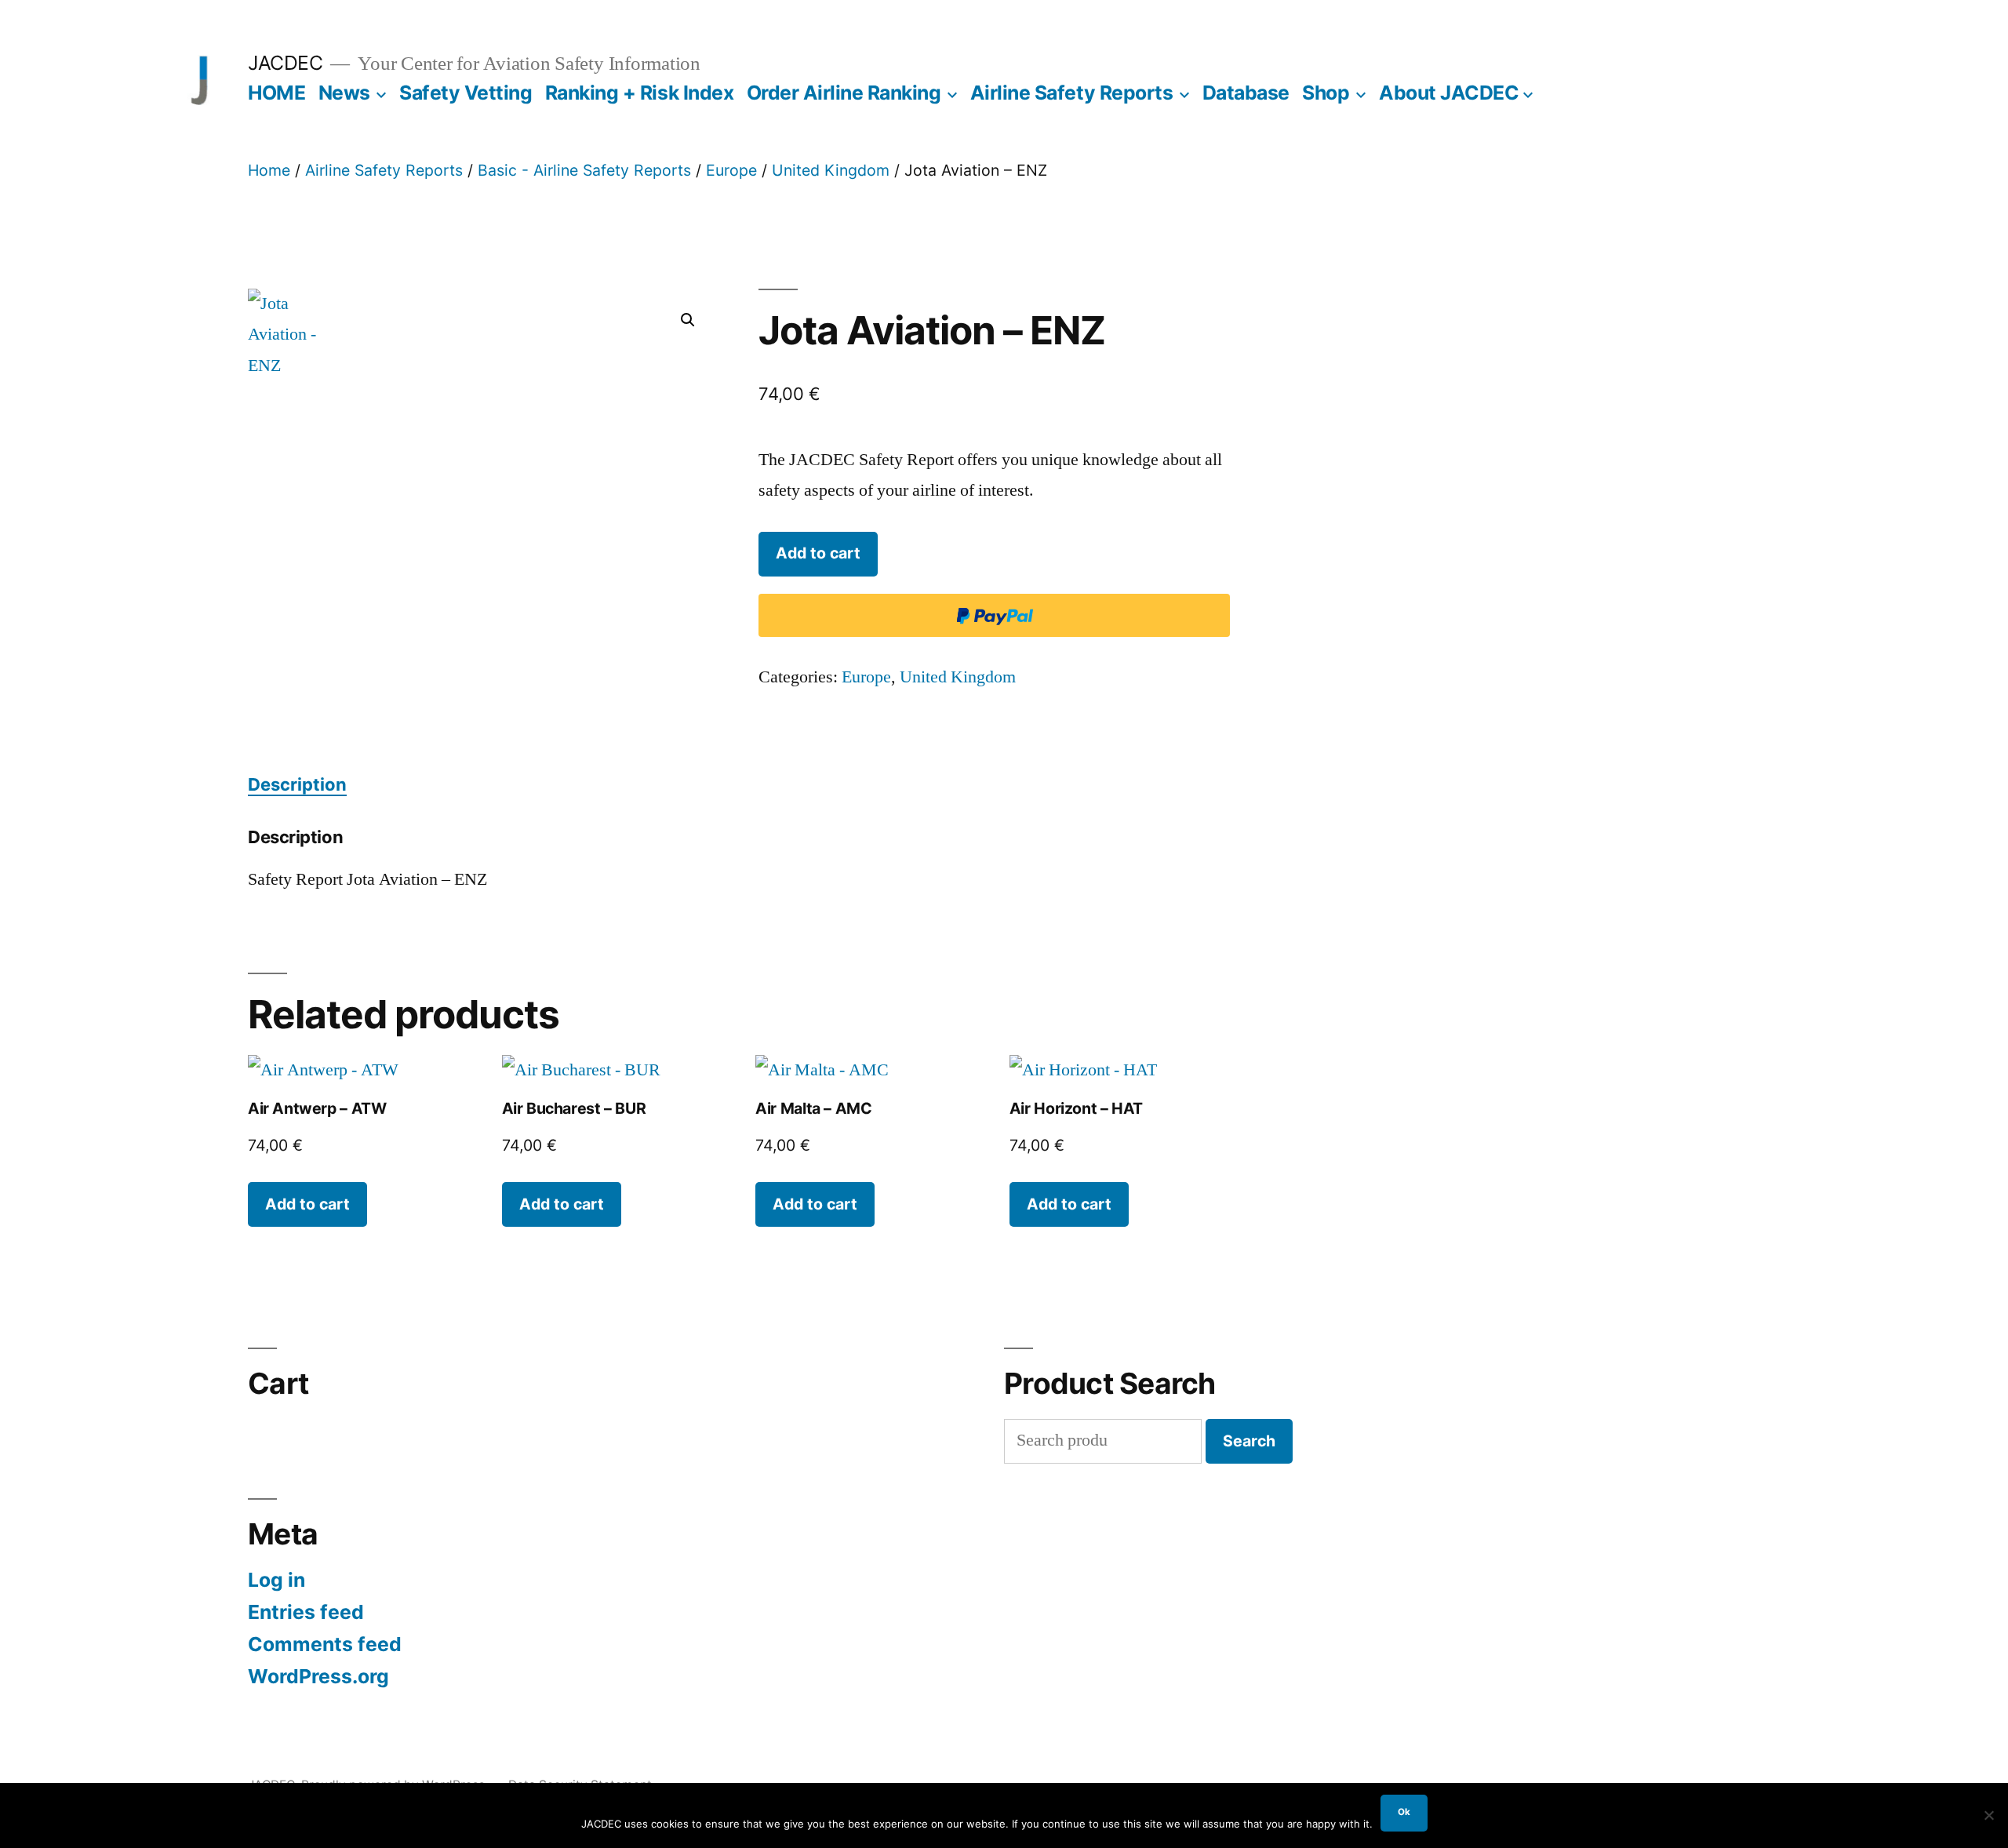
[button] (688, 320)
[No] (1988, 1815)
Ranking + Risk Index (639, 93)
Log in (276, 1580)
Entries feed (306, 1612)
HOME (276, 93)
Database (1246, 93)
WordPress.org (318, 1676)
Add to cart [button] (307, 1204)
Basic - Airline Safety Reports (584, 170)
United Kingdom (831, 170)
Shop (1326, 93)
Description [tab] (297, 784)
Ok (1404, 1812)
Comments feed (325, 1644)
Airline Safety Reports (1071, 93)
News (344, 93)
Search (1249, 1441)
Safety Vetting (466, 93)
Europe (731, 170)
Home (269, 170)
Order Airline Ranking (844, 93)
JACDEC (285, 63)
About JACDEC (1449, 93)
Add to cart (818, 553)
